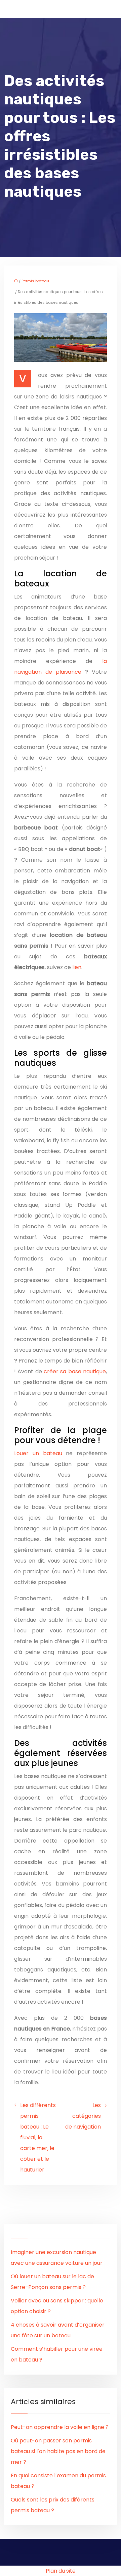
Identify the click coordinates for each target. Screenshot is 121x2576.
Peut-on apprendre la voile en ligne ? (60, 2427)
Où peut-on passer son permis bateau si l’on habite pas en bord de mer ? (58, 2451)
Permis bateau (35, 281)
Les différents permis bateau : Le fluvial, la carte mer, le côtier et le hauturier (38, 2137)
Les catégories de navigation (83, 2116)
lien (77, 967)
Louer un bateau (38, 1453)
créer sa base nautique (75, 1371)
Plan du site (61, 2571)
